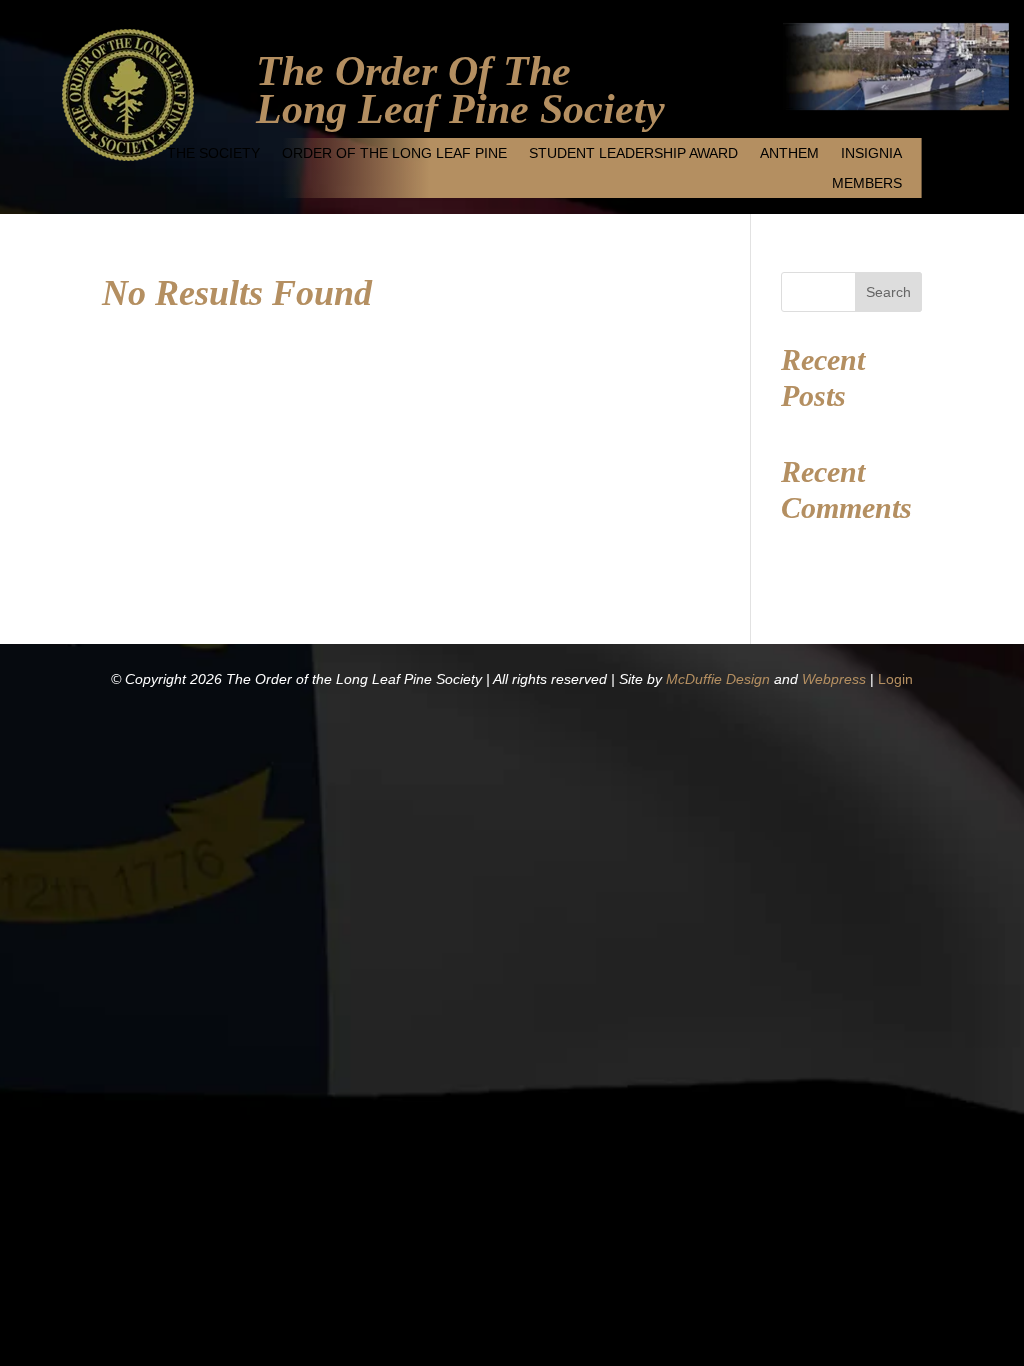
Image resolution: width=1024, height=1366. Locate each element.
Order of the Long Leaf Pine (394, 153)
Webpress (834, 679)
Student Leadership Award (633, 153)
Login (895, 679)
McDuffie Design (718, 679)
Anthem (789, 153)
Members (867, 183)
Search (888, 292)
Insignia (871, 153)
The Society (213, 153)
